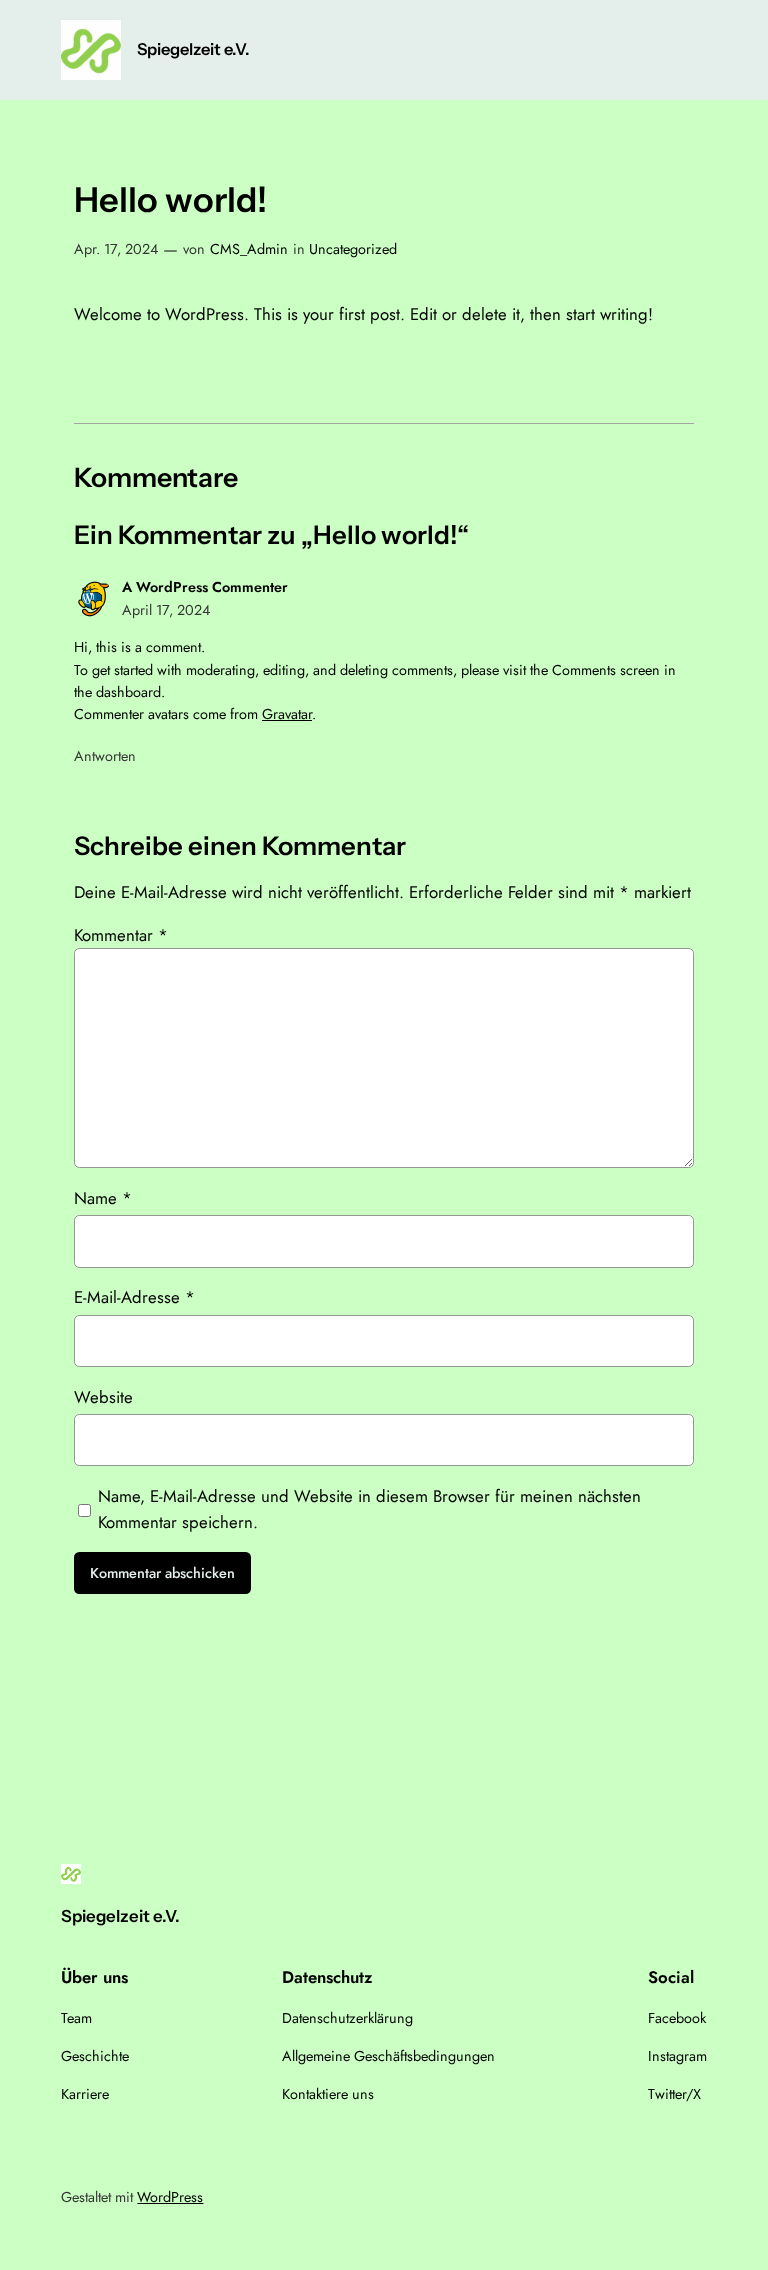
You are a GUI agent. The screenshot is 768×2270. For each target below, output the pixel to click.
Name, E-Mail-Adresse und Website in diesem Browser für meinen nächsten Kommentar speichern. (369, 1509)
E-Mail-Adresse (134, 1297)
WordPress (170, 2197)
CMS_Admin (249, 249)
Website (103, 1397)
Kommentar (121, 935)
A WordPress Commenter (205, 587)
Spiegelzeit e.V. (193, 49)
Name (103, 1198)
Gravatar (287, 714)
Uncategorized (353, 249)
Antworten (105, 756)
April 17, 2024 (166, 610)
